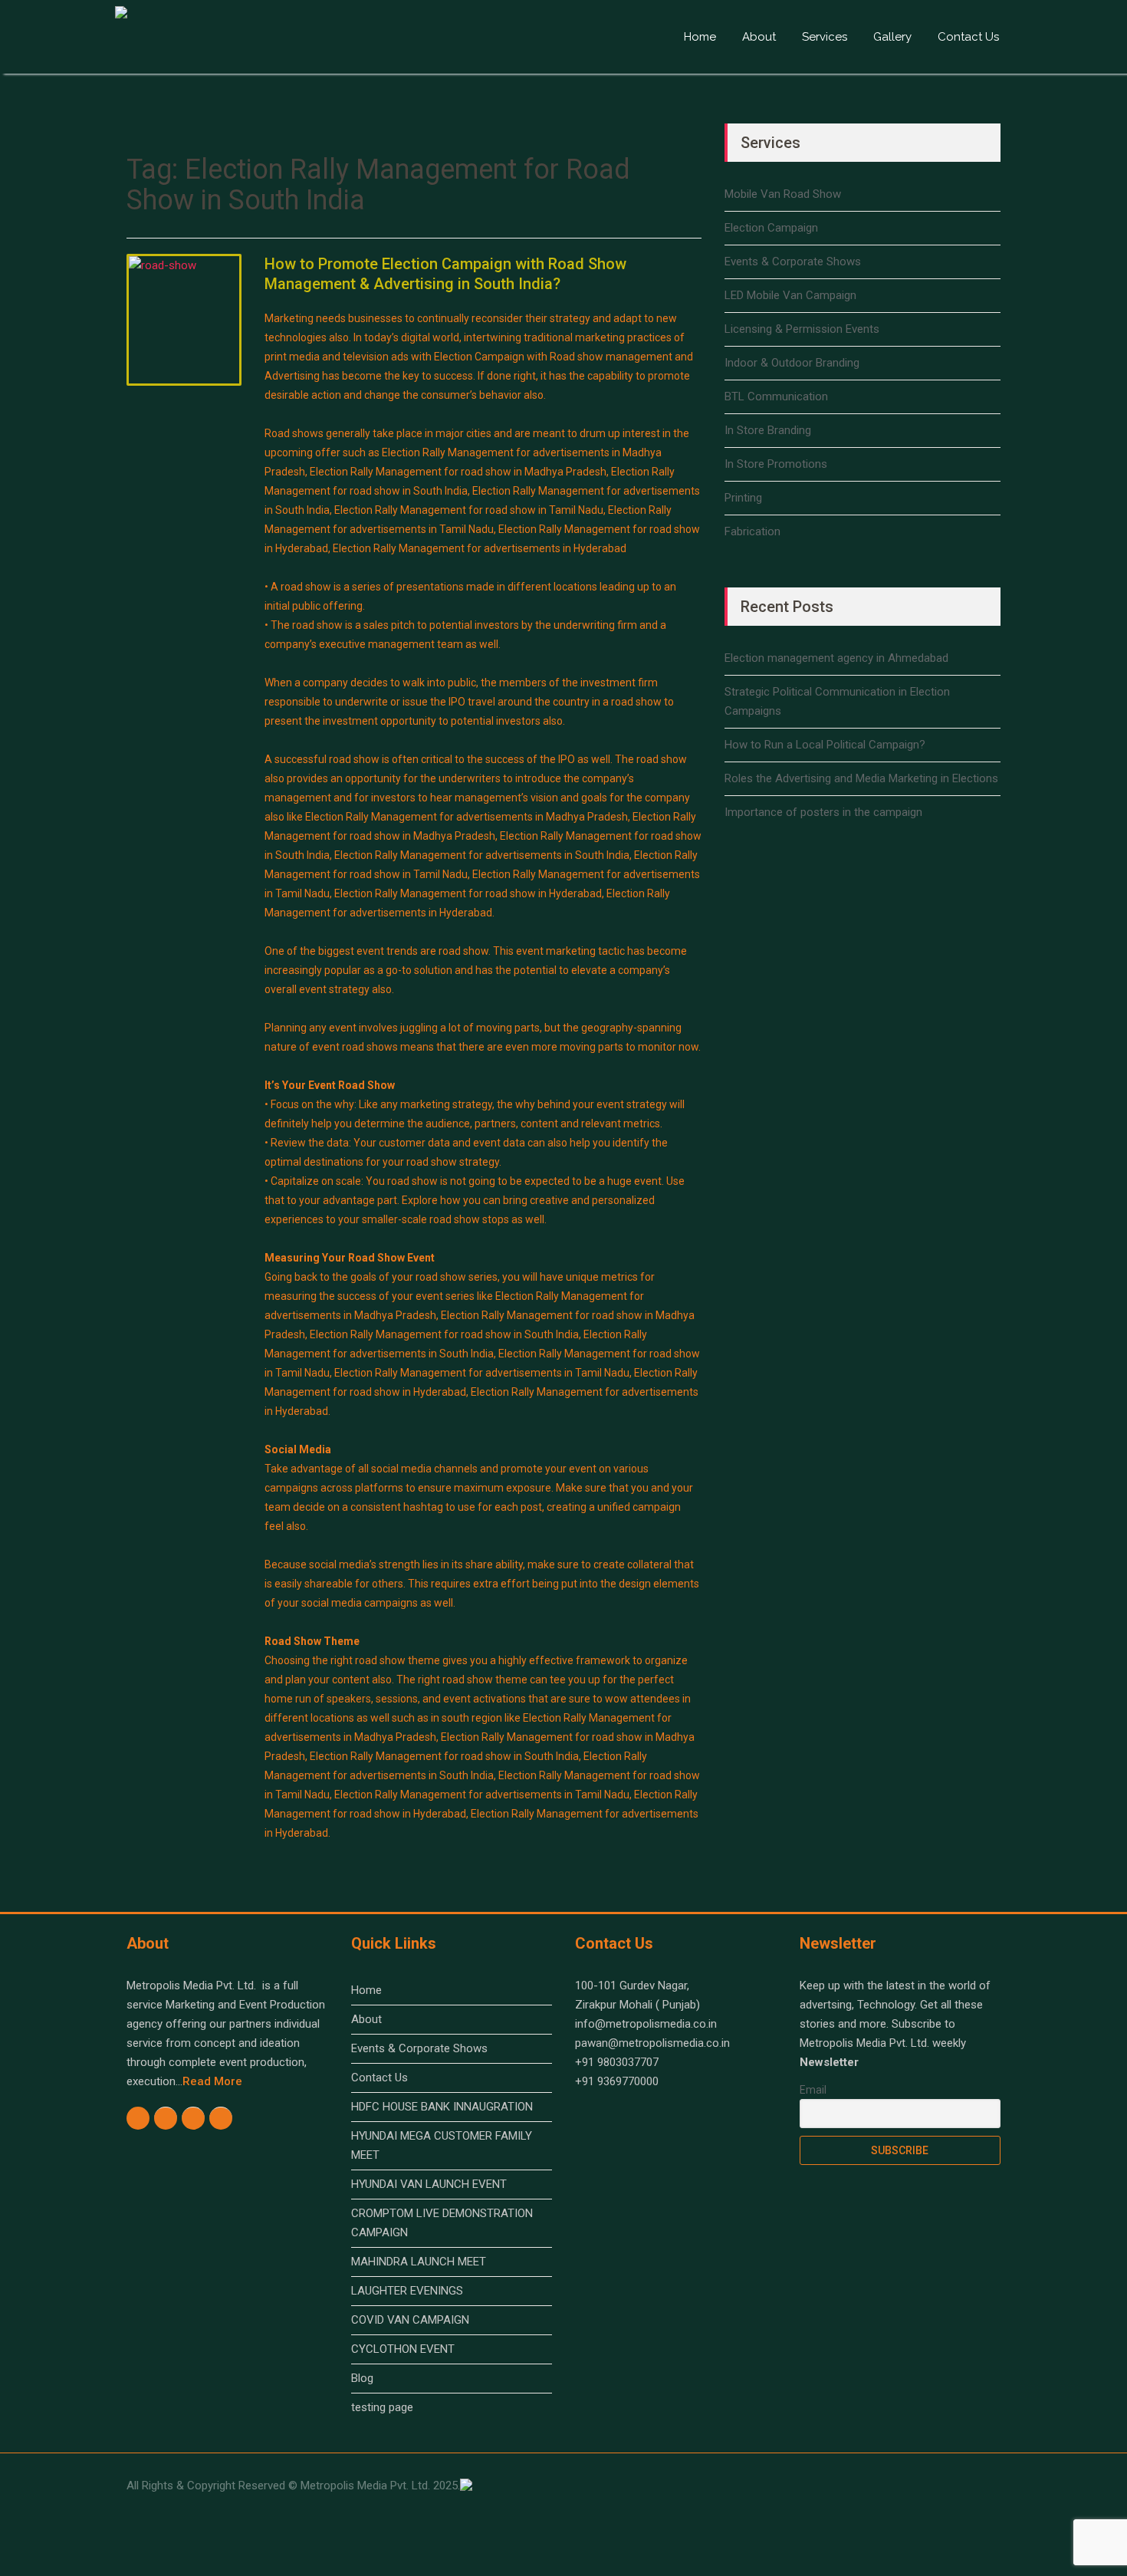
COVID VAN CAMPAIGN (410, 2320)
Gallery (892, 37)
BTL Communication (776, 396)
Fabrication (752, 531)
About (759, 37)
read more (212, 2081)
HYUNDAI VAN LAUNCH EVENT (429, 2184)
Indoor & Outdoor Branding (792, 363)
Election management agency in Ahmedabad (836, 658)
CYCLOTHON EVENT (403, 2349)
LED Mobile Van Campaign (790, 295)
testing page (382, 2407)
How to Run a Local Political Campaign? (825, 745)
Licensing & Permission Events (802, 329)
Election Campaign (771, 228)
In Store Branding (768, 430)
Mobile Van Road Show (783, 194)
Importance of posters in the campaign (823, 812)
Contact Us (968, 37)
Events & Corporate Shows (793, 262)
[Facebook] (138, 2117)
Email (813, 2090)
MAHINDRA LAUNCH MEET (419, 2262)
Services (825, 37)
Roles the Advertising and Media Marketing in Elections (861, 778)
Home (700, 37)
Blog (362, 2378)
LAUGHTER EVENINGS (407, 2291)
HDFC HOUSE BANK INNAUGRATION (442, 2107)
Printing (743, 498)
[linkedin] (221, 2118)
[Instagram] (166, 2118)
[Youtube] (194, 2118)
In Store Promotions (776, 464)
